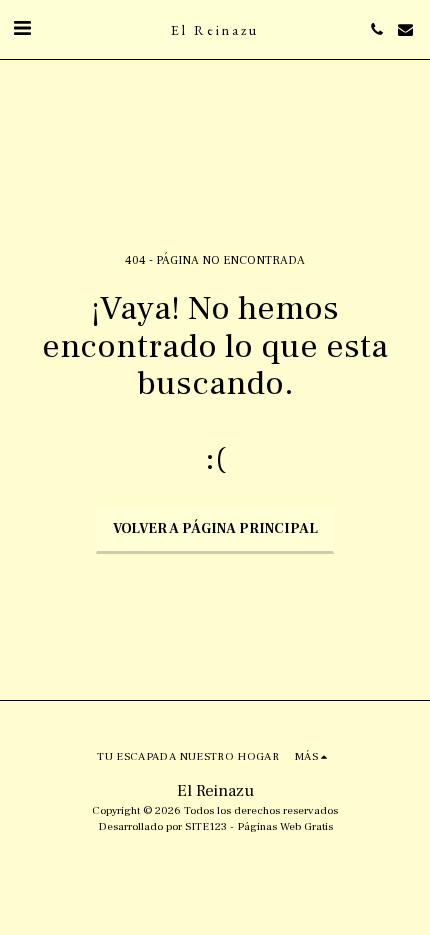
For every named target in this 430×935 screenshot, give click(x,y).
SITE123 (206, 826)
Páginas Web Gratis (285, 826)
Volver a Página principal (215, 529)
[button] (22, 29)
